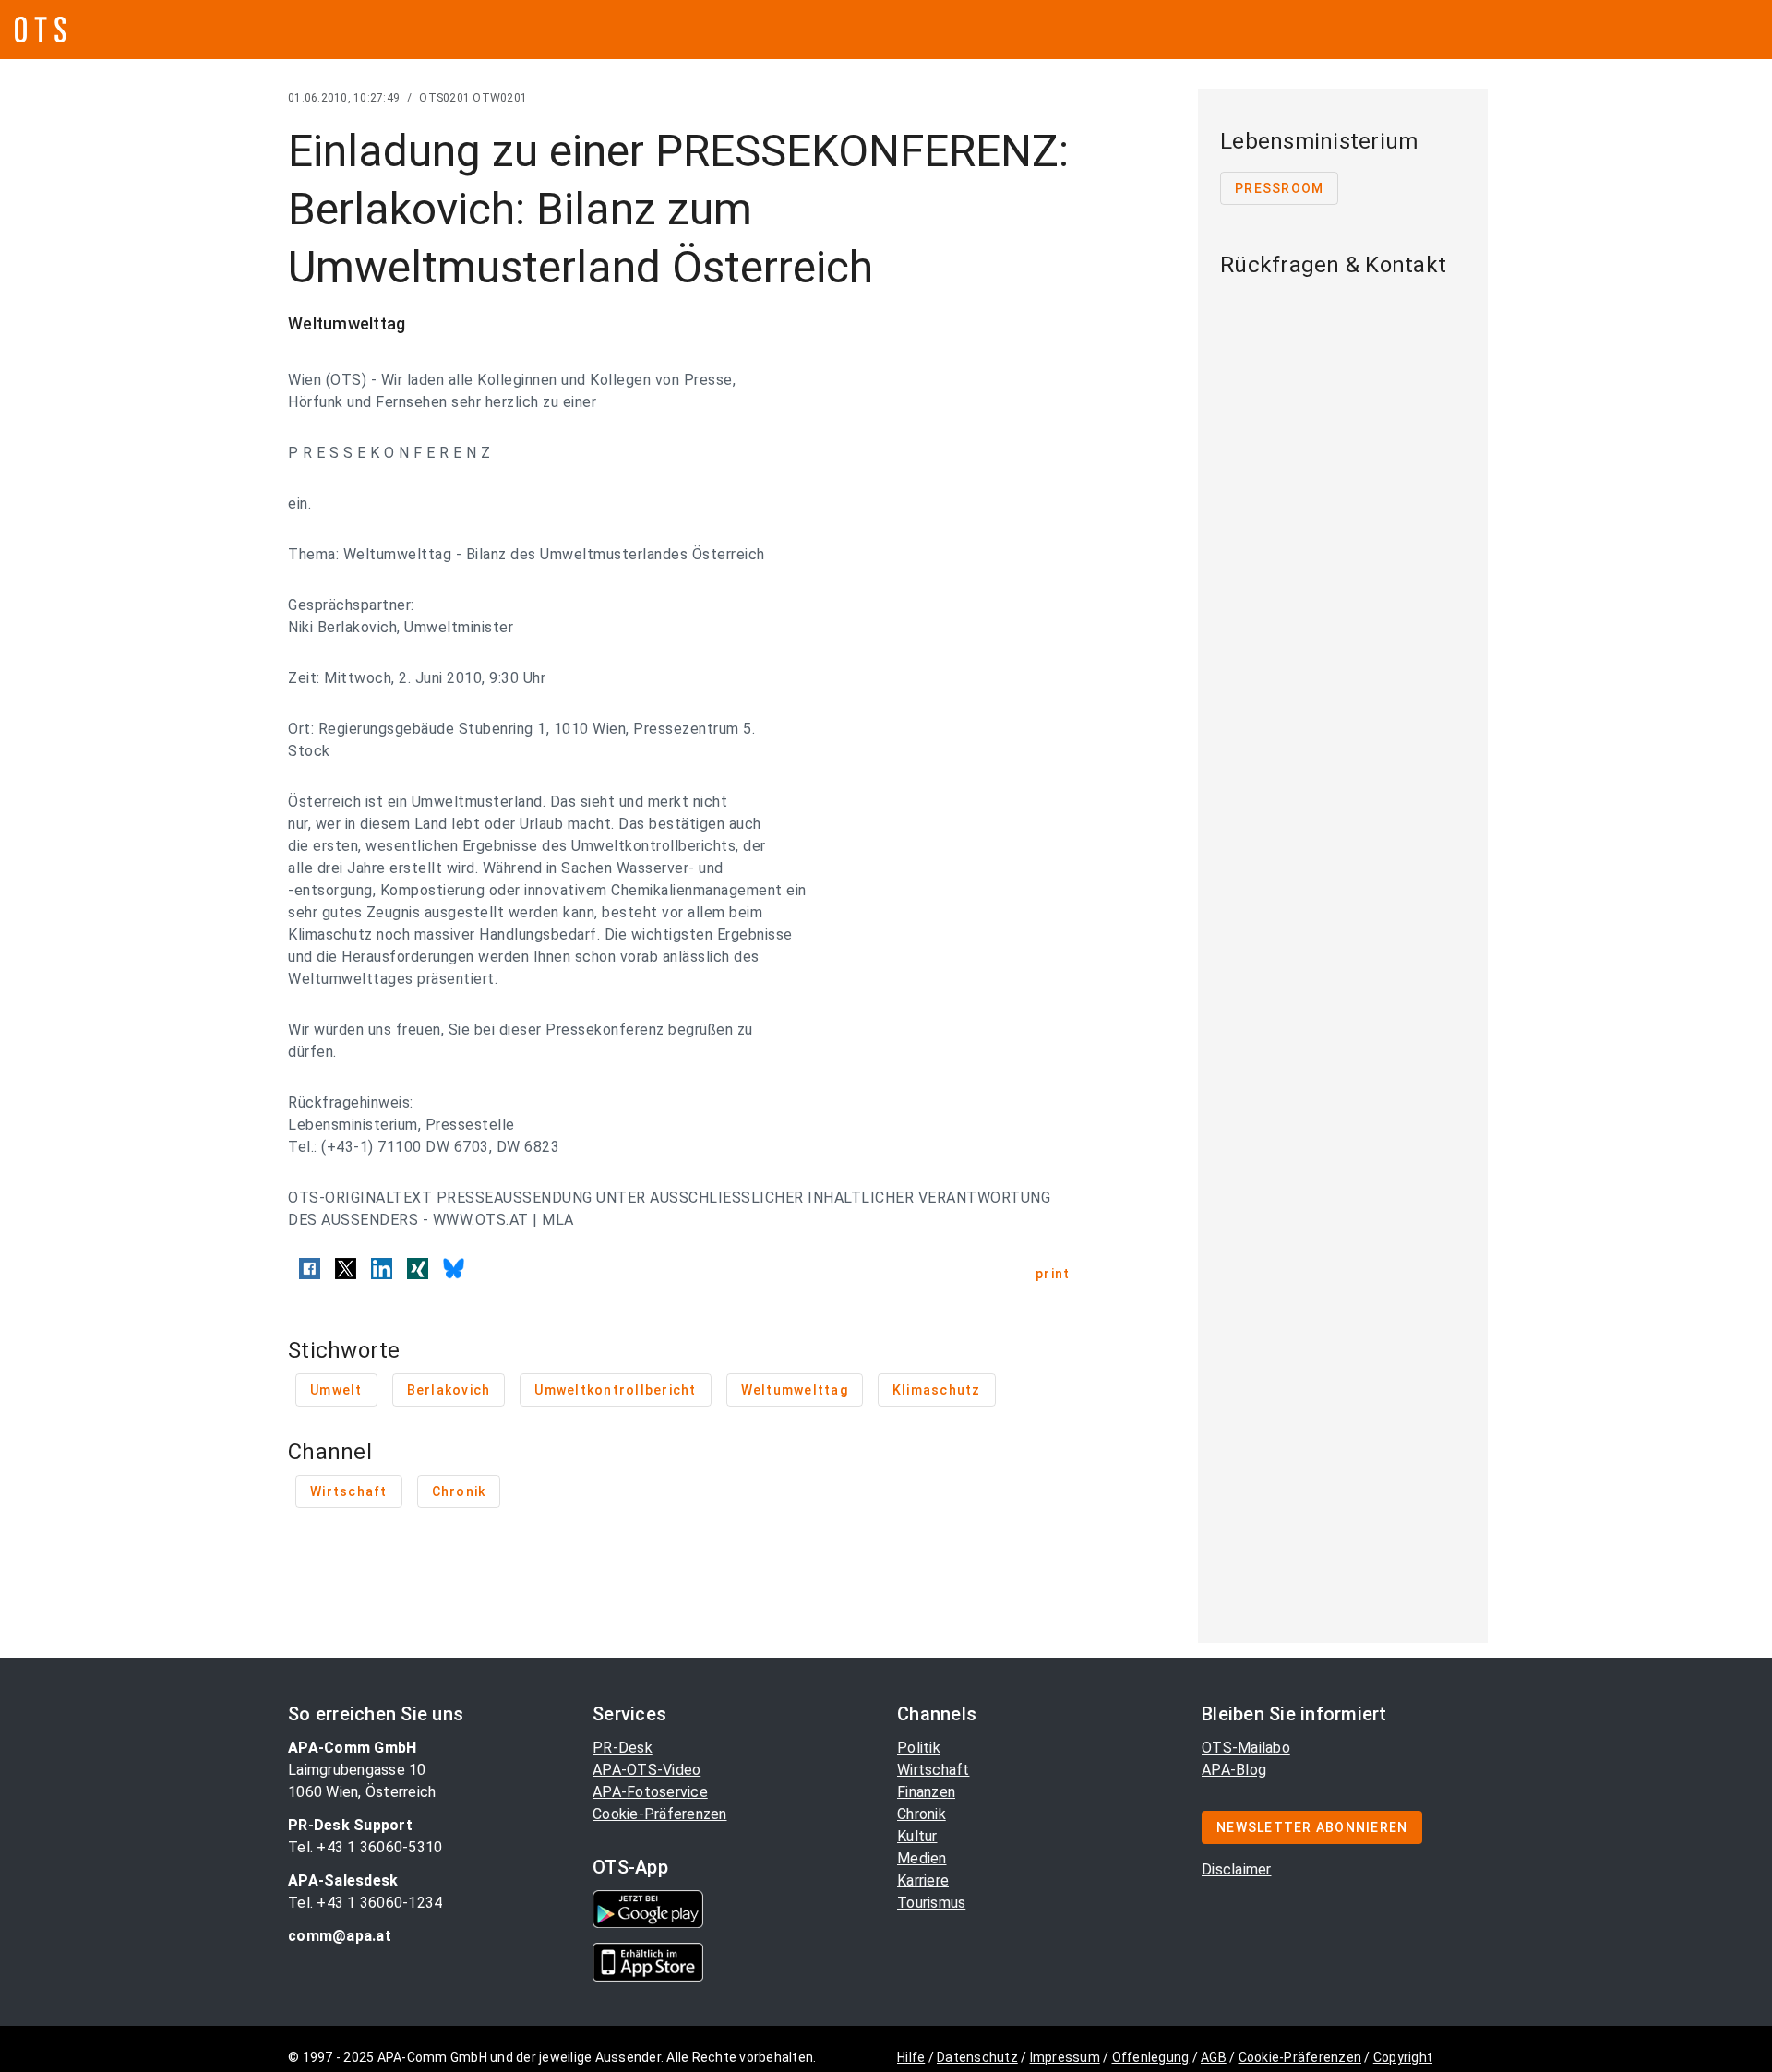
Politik (919, 1748)
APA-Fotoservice (650, 1792)
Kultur (917, 1836)
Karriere (923, 1880)
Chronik (922, 1814)
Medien (922, 1858)
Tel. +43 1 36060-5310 (365, 1847)
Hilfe (911, 2057)
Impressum (1065, 2057)
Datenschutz (977, 2057)
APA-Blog (1234, 1770)
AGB (1214, 2057)
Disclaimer (1237, 1869)
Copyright (1403, 2057)
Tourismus (931, 1903)
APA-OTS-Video (647, 1770)
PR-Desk (623, 1748)
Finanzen (926, 1792)
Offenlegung (1151, 2057)
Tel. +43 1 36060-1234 (365, 1903)
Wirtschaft (934, 1770)
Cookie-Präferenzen (660, 1814)
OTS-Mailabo (1246, 1748)
